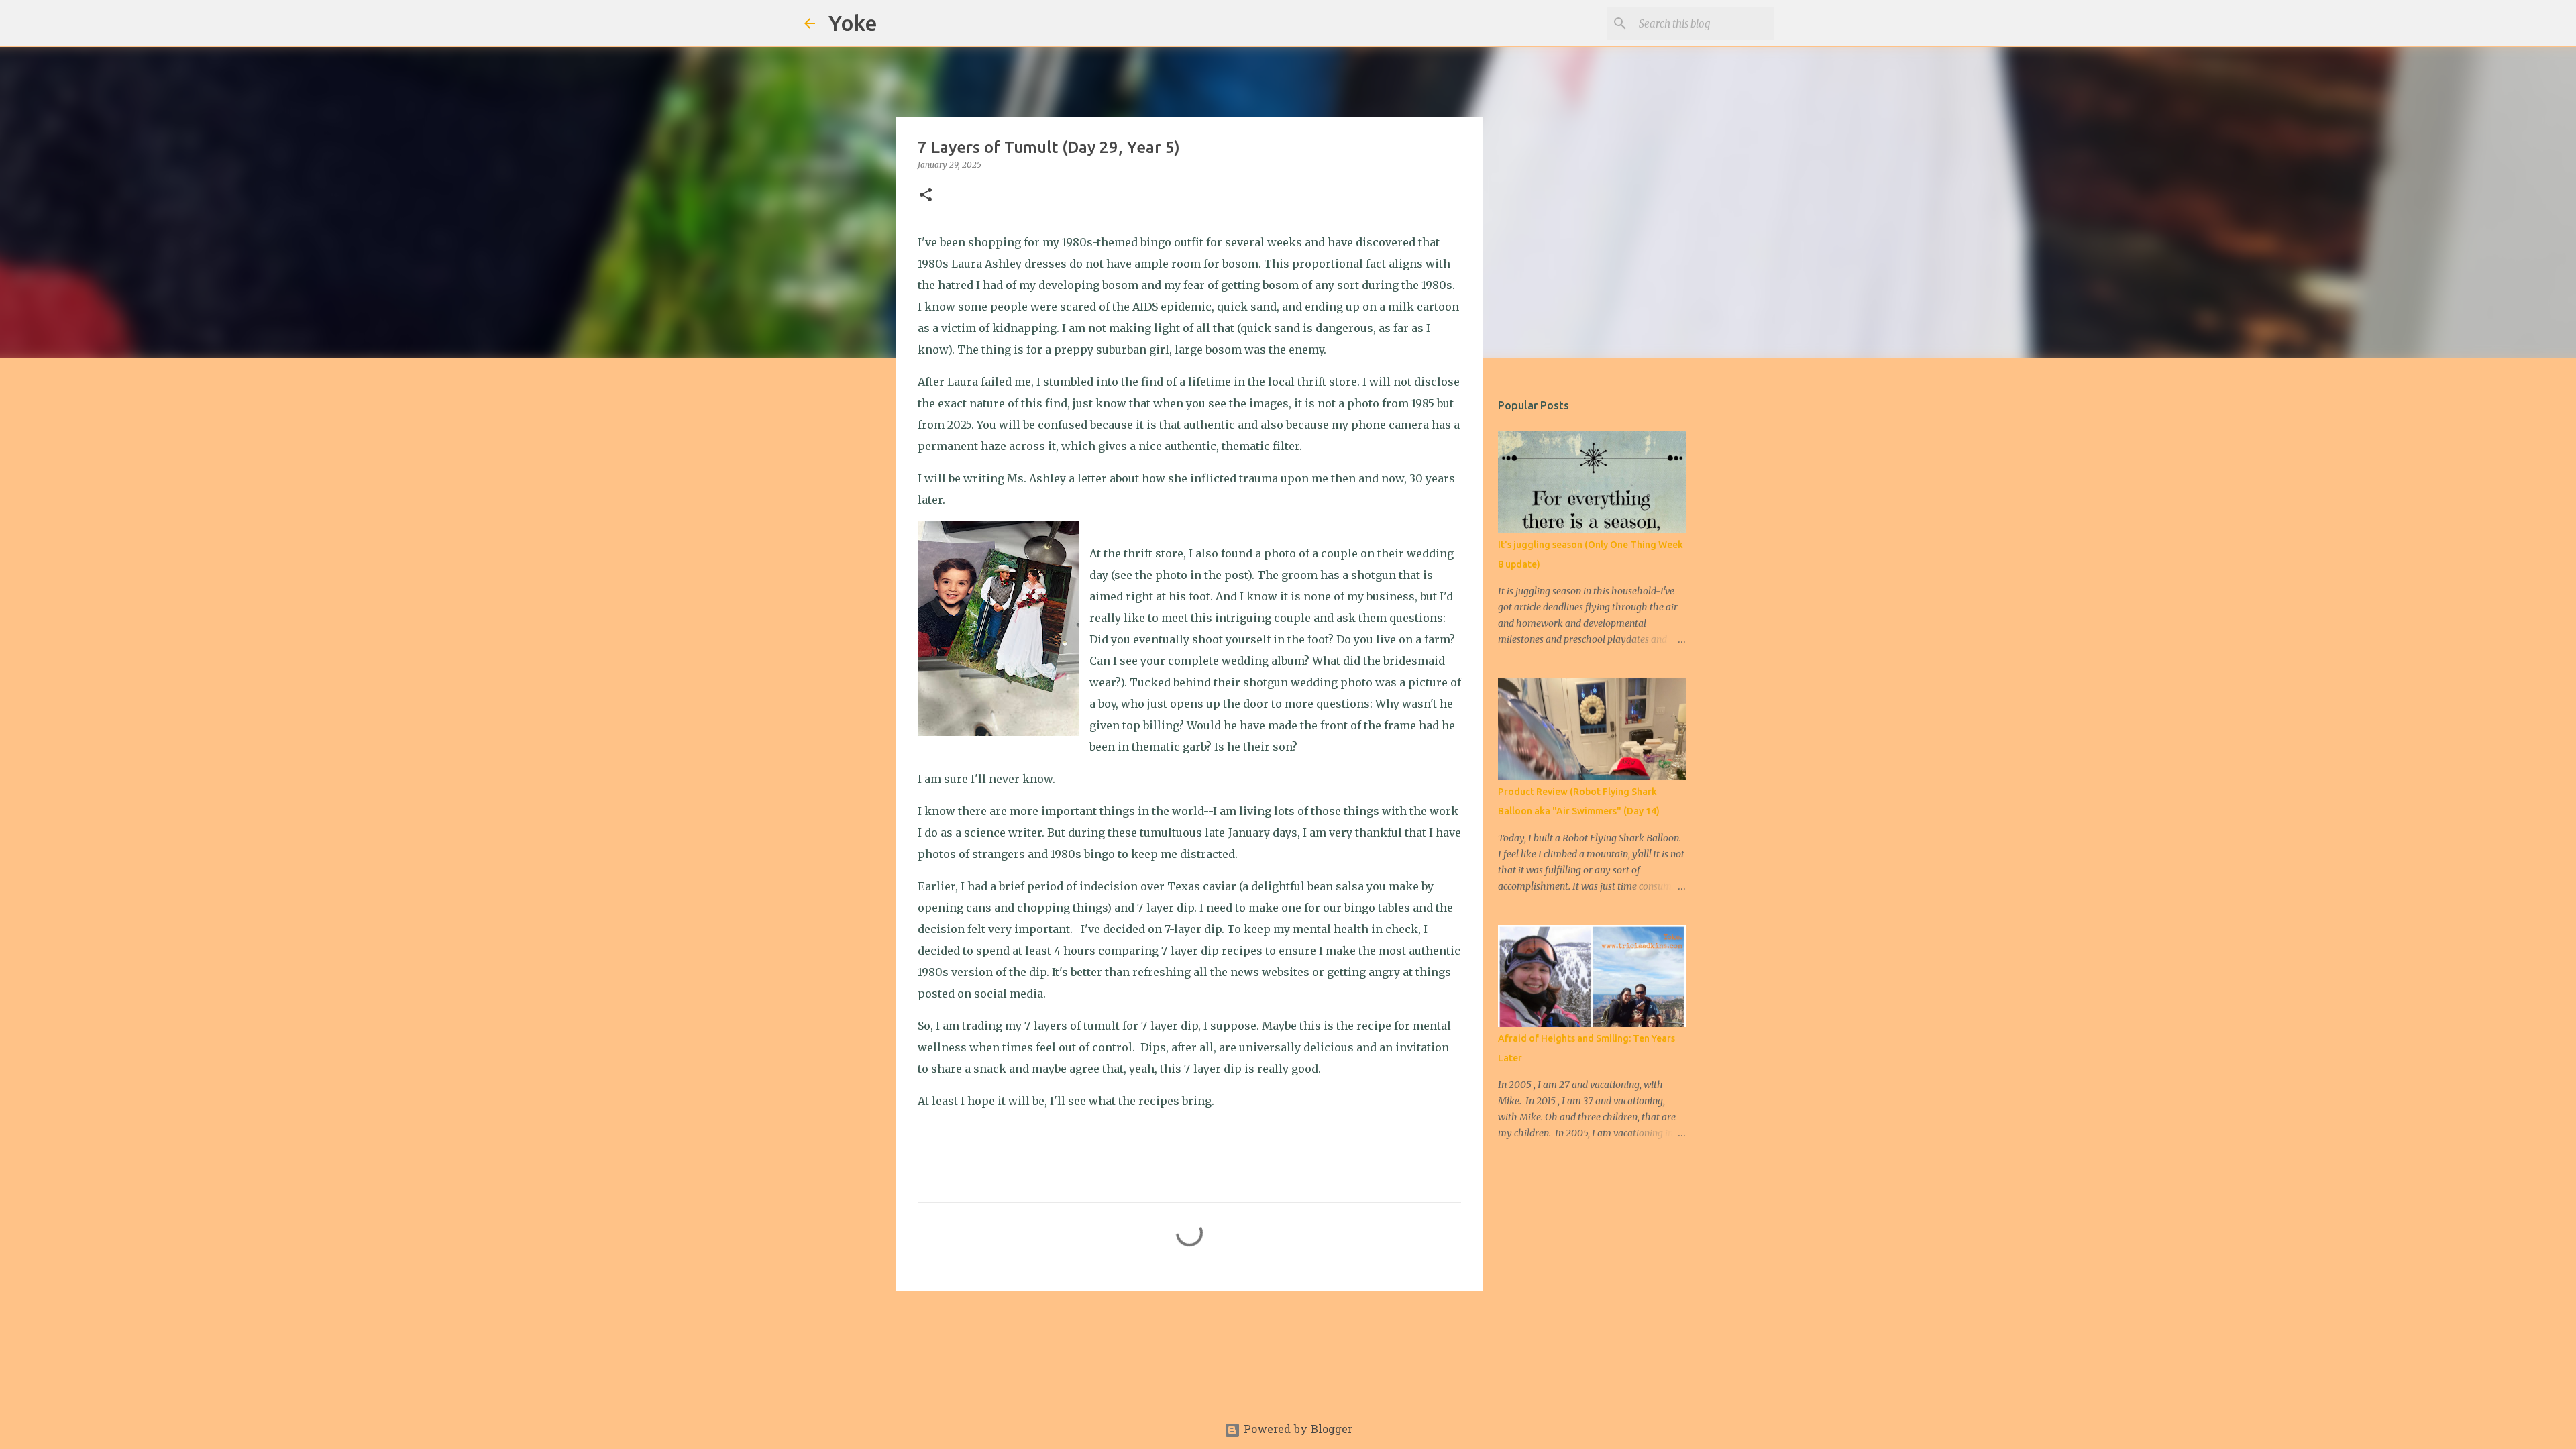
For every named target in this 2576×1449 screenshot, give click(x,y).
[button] (926, 196)
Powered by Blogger (1296, 1430)
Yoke (853, 23)
